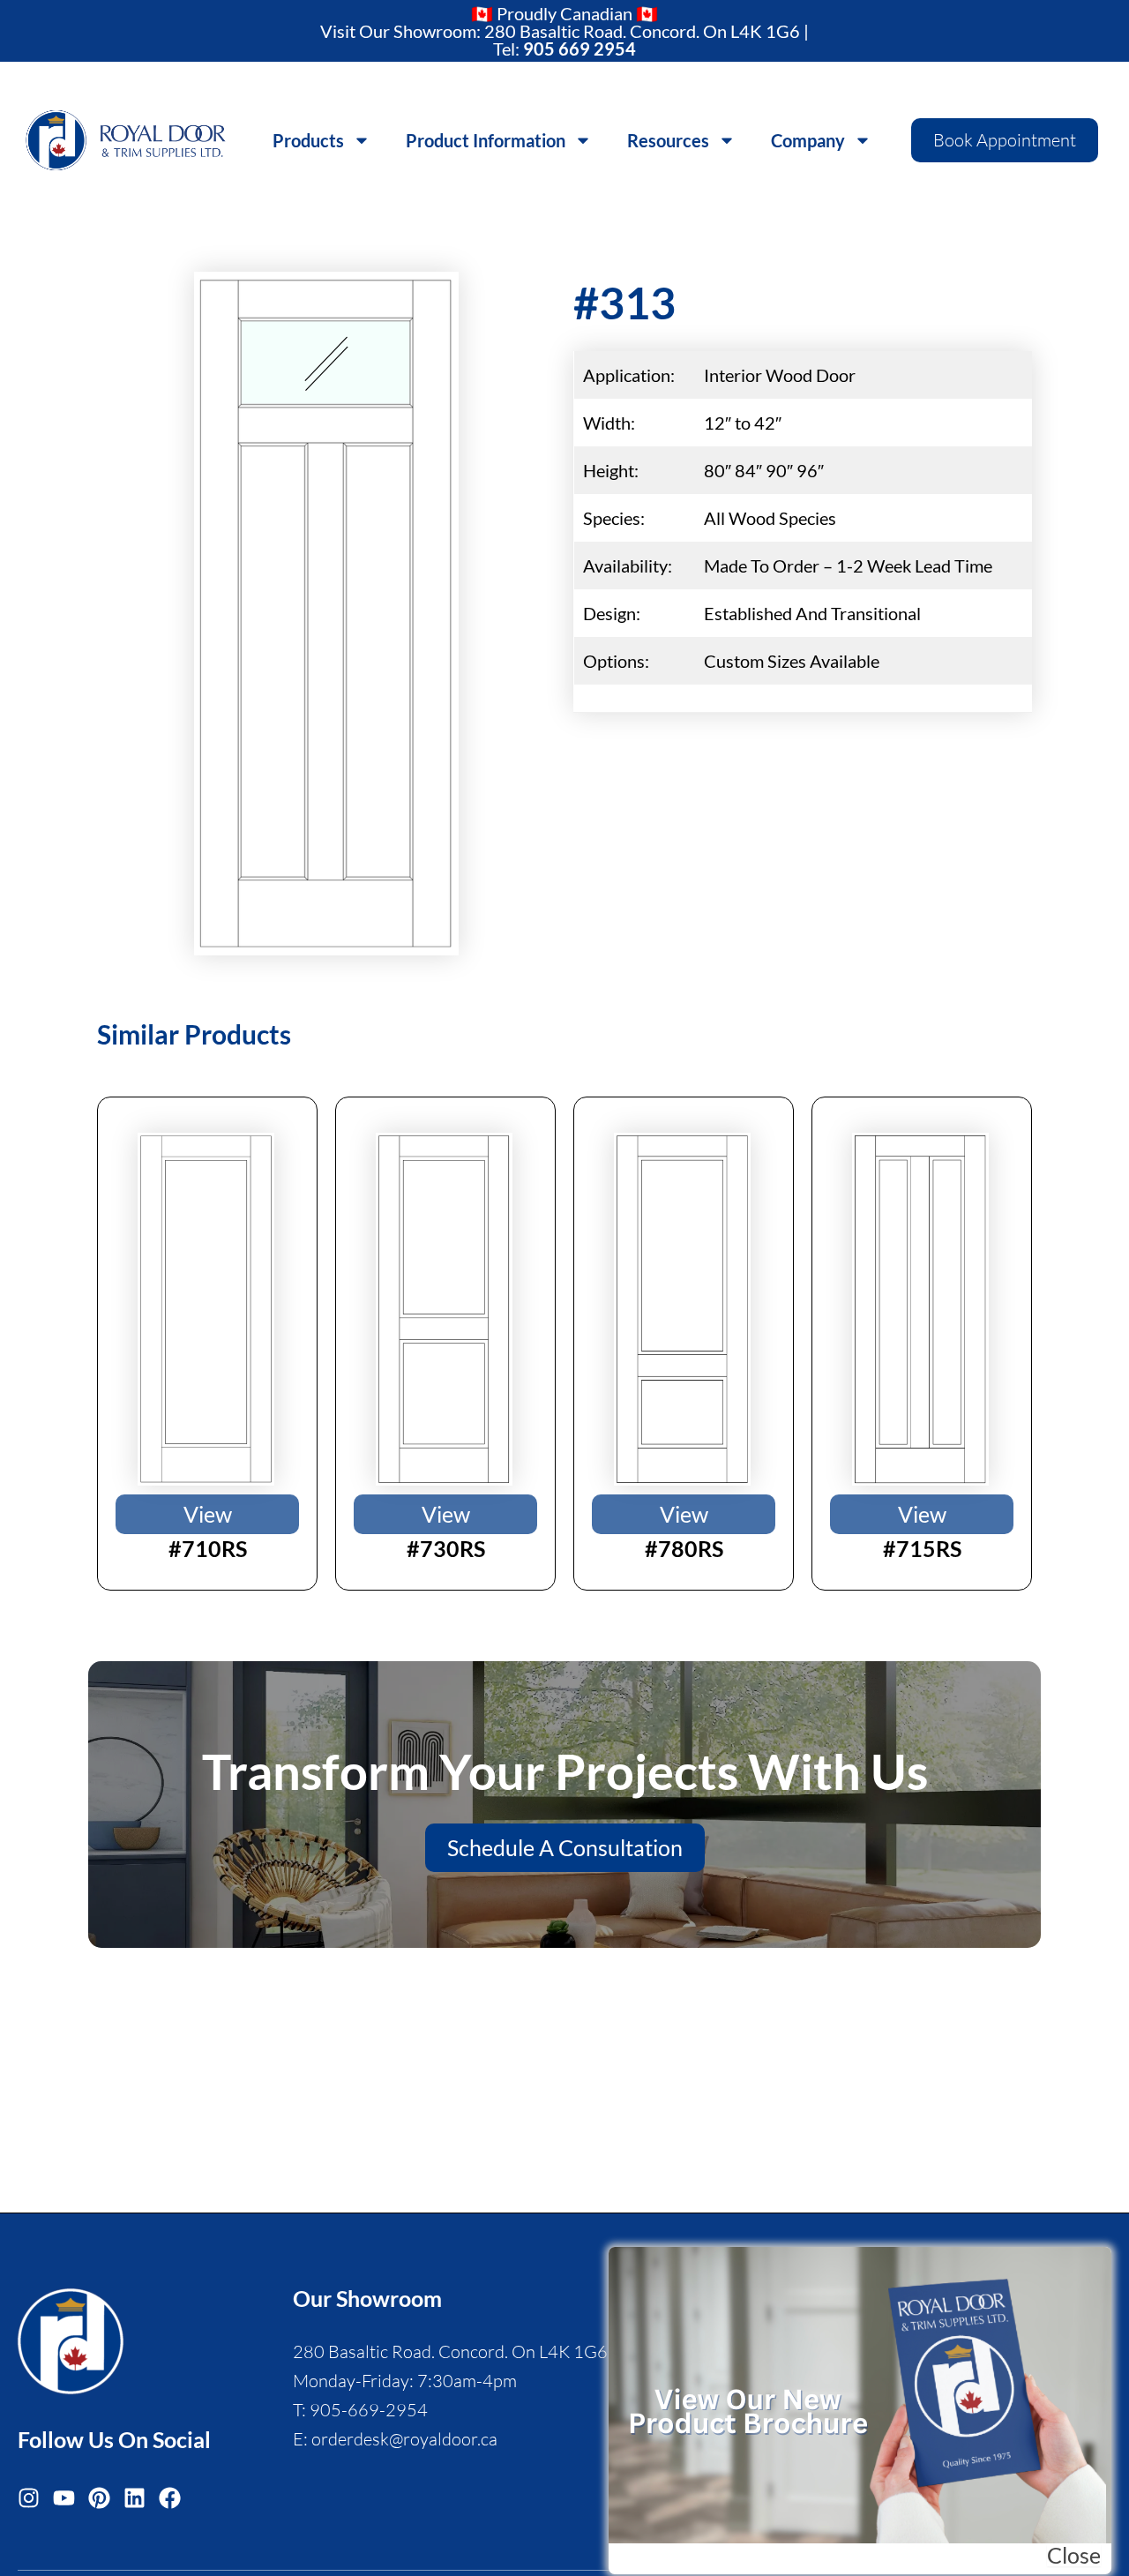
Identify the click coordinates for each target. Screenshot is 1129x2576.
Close (1074, 2555)
